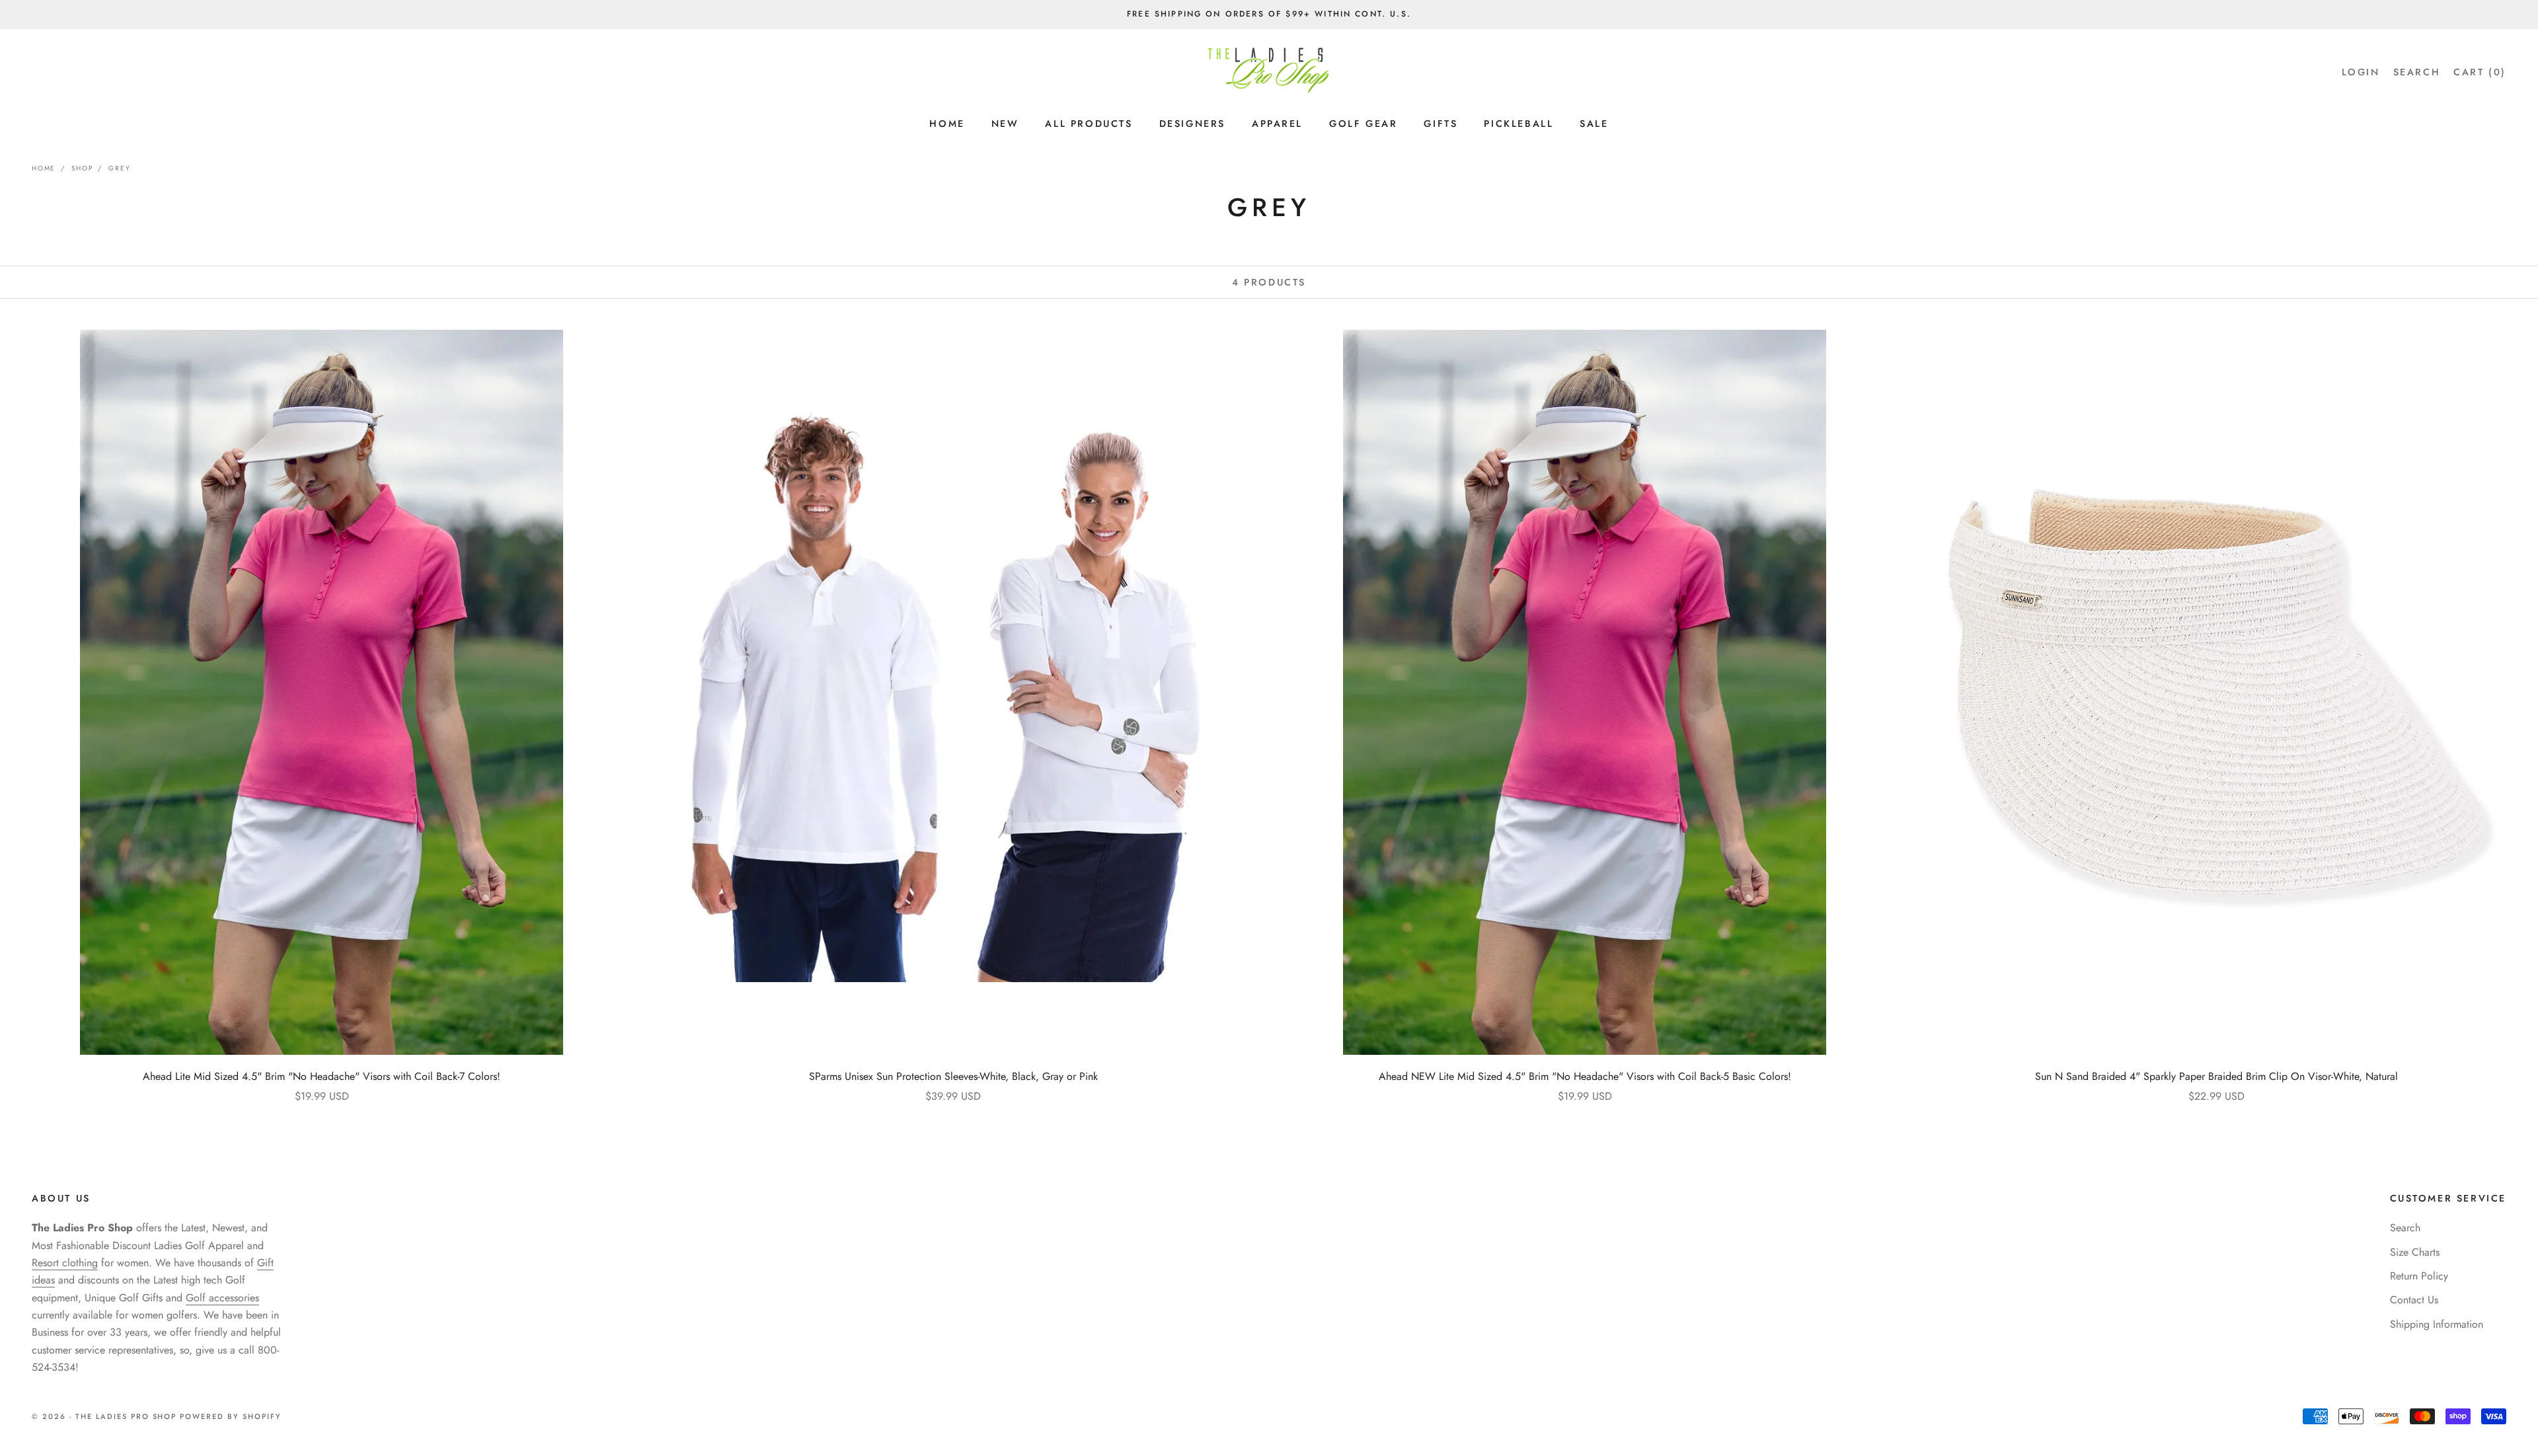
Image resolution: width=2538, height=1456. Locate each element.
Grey (119, 168)
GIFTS (1441, 124)
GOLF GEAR (1363, 124)
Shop (82, 168)
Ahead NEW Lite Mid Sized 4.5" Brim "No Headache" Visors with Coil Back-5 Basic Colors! (1585, 1076)
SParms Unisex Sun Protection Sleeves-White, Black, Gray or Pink (953, 1076)
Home (44, 168)
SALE (1594, 124)
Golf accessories (222, 1298)
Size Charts (2415, 1252)
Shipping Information (2437, 1324)
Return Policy (2419, 1276)
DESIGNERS (1192, 124)
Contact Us (2414, 1300)
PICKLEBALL (1519, 124)
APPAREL (1277, 124)
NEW (1005, 124)
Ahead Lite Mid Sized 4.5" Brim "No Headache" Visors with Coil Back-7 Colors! (322, 1076)
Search (2405, 1228)
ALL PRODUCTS (1089, 124)
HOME (947, 124)
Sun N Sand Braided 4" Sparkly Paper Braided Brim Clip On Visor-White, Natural (2216, 1076)
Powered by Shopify (231, 1416)
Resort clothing (65, 1263)
